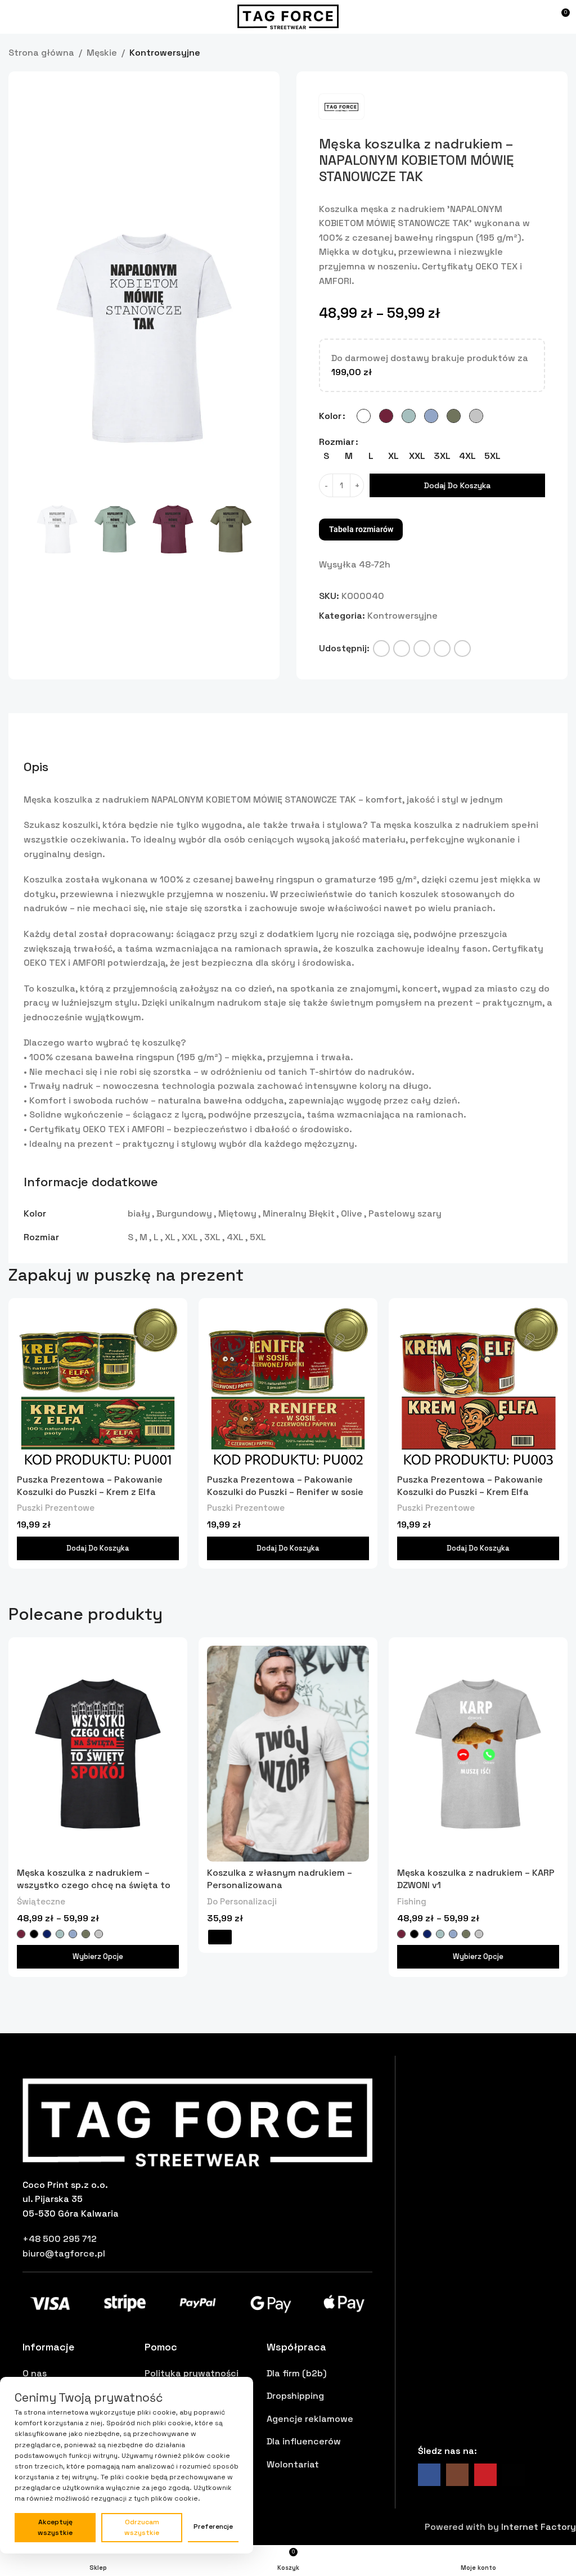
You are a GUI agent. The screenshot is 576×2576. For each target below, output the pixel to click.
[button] (42, 337)
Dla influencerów (304, 2441)
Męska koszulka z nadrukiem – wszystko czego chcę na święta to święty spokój (94, 1885)
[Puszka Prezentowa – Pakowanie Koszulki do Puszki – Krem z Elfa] (98, 1387)
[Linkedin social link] (442, 648)
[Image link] (197, 2121)
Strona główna (41, 52)
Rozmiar (337, 441)
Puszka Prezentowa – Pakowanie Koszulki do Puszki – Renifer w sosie (285, 1485)
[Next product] (561, 53)
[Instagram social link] (457, 2474)
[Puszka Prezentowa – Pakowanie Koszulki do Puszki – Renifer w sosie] (288, 1387)
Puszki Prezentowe (56, 1507)
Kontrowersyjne (165, 52)
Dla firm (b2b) (297, 2373)
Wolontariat (293, 2464)
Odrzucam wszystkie (142, 2527)
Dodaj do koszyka (457, 485)
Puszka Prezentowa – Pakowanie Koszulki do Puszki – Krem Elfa (470, 1485)
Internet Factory (539, 2526)
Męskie (102, 52)
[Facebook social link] (381, 648)
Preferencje (213, 2527)
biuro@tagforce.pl (64, 2253)
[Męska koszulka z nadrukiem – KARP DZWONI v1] (478, 1753)
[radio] (364, 415)
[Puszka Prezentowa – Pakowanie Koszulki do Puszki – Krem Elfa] (478, 1387)
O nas (35, 2373)
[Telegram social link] (462, 648)
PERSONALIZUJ (220, 1936)
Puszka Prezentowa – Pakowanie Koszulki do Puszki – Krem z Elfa (90, 1485)
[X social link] (402, 648)
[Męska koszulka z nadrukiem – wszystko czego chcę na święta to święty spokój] (98, 1753)
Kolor (330, 415)
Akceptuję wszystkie (55, 2527)
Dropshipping (295, 2395)
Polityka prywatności (192, 2373)
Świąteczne (41, 1901)
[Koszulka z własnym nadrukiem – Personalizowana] (288, 1753)
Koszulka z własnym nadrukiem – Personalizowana (280, 1878)
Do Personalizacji (242, 1901)
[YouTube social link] (485, 2474)
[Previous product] (534, 53)
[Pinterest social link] (422, 648)
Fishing (412, 1901)
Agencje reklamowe (310, 2418)
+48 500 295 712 (60, 2238)
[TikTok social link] (514, 2474)
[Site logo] (288, 16)
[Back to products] (547, 53)
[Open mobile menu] (14, 17)
